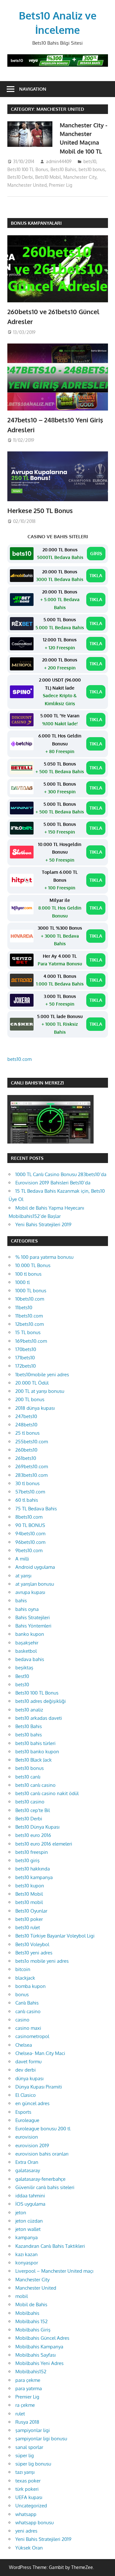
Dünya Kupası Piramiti (39, 2087)
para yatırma (29, 2388)
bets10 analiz (29, 1710)
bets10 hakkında (33, 1869)
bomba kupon (31, 1986)
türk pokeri (27, 2489)
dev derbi (26, 2070)
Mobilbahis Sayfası (35, 2355)
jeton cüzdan (29, 2221)
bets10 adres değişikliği (41, 1701)
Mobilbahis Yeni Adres (39, 2363)
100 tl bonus (28, 1274)
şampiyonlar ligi (33, 2430)
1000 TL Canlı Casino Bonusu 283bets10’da (61, 1174)
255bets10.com (32, 1442)
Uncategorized (31, 2506)
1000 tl (23, 1282)
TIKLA (96, 575)
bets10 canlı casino (35, 1785)
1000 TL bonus (31, 1291)
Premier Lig (61, 185)
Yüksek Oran (29, 2548)
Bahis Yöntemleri (33, 1626)
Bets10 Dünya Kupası (37, 1827)
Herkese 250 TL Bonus (40, 510)
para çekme (28, 2380)
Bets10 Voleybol (32, 1944)
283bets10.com (31, 1475)
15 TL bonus (28, 1332)
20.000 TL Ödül (32, 1383)
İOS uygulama (30, 2204)
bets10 (90, 161)
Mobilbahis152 (31, 2372)
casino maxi (28, 2028)
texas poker (28, 2481)
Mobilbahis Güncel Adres (42, 2338)
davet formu (28, 2062)
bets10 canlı (28, 1777)
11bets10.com (29, 1316)
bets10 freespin (32, 1852)
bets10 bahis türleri (35, 1743)
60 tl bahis (27, 1500)
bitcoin (23, 1969)
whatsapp (26, 2514)
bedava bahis (30, 1659)
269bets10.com (32, 1466)
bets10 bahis (29, 1735)
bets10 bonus (92, 169)
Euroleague (27, 2120)
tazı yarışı (25, 2472)
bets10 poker (29, 1919)
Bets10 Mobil (48, 177)
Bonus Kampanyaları (36, 223)
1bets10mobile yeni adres (42, 1375)
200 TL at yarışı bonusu (40, 1391)
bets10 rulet (28, 1927)
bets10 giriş (27, 1860)
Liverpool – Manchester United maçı (54, 2271)
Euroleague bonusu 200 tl (43, 2129)
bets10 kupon (30, 1886)
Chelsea (24, 2045)
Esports (23, 2112)
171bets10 (25, 1358)
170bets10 (26, 1349)
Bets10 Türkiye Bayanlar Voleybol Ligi (55, 1936)
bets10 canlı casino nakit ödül (47, 1793)
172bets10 (26, 1366)
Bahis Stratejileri (33, 1617)
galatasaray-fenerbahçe (40, 2179)
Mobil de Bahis (31, 2304)
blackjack (25, 1978)
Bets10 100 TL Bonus (28, 169)
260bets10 (26, 1450)
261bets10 (26, 1458)
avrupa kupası (30, 1592)
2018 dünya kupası (35, 1408)
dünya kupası (29, 2078)
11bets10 (24, 1307)
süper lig (25, 2455)
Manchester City (80, 177)
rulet (20, 2414)
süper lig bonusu (33, 2464)
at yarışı (23, 1576)
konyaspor (27, 2263)
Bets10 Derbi (20, 177)
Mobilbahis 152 (31, 2321)
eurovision (27, 2137)
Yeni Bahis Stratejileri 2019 (43, 1224)
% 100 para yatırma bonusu (44, 1257)
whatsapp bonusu (34, 2523)
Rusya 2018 (27, 2422)
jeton (21, 2213)
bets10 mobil (29, 1902)
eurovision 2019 (32, 2145)
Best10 (22, 1676)
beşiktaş (24, 1668)
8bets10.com (29, 1517)
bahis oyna (27, 1609)
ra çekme (25, 2405)
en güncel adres (32, 2103)
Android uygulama (35, 1567)
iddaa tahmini (30, 2196)
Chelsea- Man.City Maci (40, 2053)
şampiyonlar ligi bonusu (41, 2439)
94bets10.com (30, 1534)
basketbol (26, 1651)
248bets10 (26, 1425)
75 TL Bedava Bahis (36, 1509)
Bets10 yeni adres (34, 1953)
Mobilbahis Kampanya (39, 2347)
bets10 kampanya (34, 1877)
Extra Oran (27, 2162)
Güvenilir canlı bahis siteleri (45, 2187)
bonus (22, 1994)
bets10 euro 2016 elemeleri (44, 1844)
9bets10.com (29, 1550)
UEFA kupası (29, 2497)
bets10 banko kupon (37, 1752)
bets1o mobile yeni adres (42, 1961)
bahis (21, 1601)
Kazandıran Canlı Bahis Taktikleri (50, 2246)
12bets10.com (30, 1324)
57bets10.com (30, 1492)
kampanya (27, 2237)
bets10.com (19, 1059)
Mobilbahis (27, 2313)
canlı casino (28, 2011)
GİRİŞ (96, 553)
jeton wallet (28, 2229)
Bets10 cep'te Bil (33, 1810)
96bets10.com (30, 1542)
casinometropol (32, 2036)
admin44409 (59, 161)
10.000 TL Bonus (33, 1265)
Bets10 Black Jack (34, 1760)
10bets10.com (30, 1299)
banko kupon (30, 1634)
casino (22, 2020)
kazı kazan (27, 2254)
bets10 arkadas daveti (39, 1718)
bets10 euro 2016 (33, 1835)
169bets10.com (31, 1341)
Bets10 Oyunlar (31, 1911)
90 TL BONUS (30, 1525)
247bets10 (26, 1416)
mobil (22, 2296)
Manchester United (27, 185)
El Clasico (26, 2095)
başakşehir (27, 1643)
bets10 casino (30, 1802)
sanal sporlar (29, 2447)
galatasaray (28, 2170)
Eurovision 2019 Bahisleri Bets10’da (53, 1183)
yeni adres (26, 2531)
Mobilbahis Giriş (33, 2330)
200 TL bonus (30, 1399)
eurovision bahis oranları (42, 2154)
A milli (22, 1559)
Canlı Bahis (27, 2003)
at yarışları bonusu (35, 1584)
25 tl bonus (27, 1433)
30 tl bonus (27, 1483)
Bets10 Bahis (63, 169)
